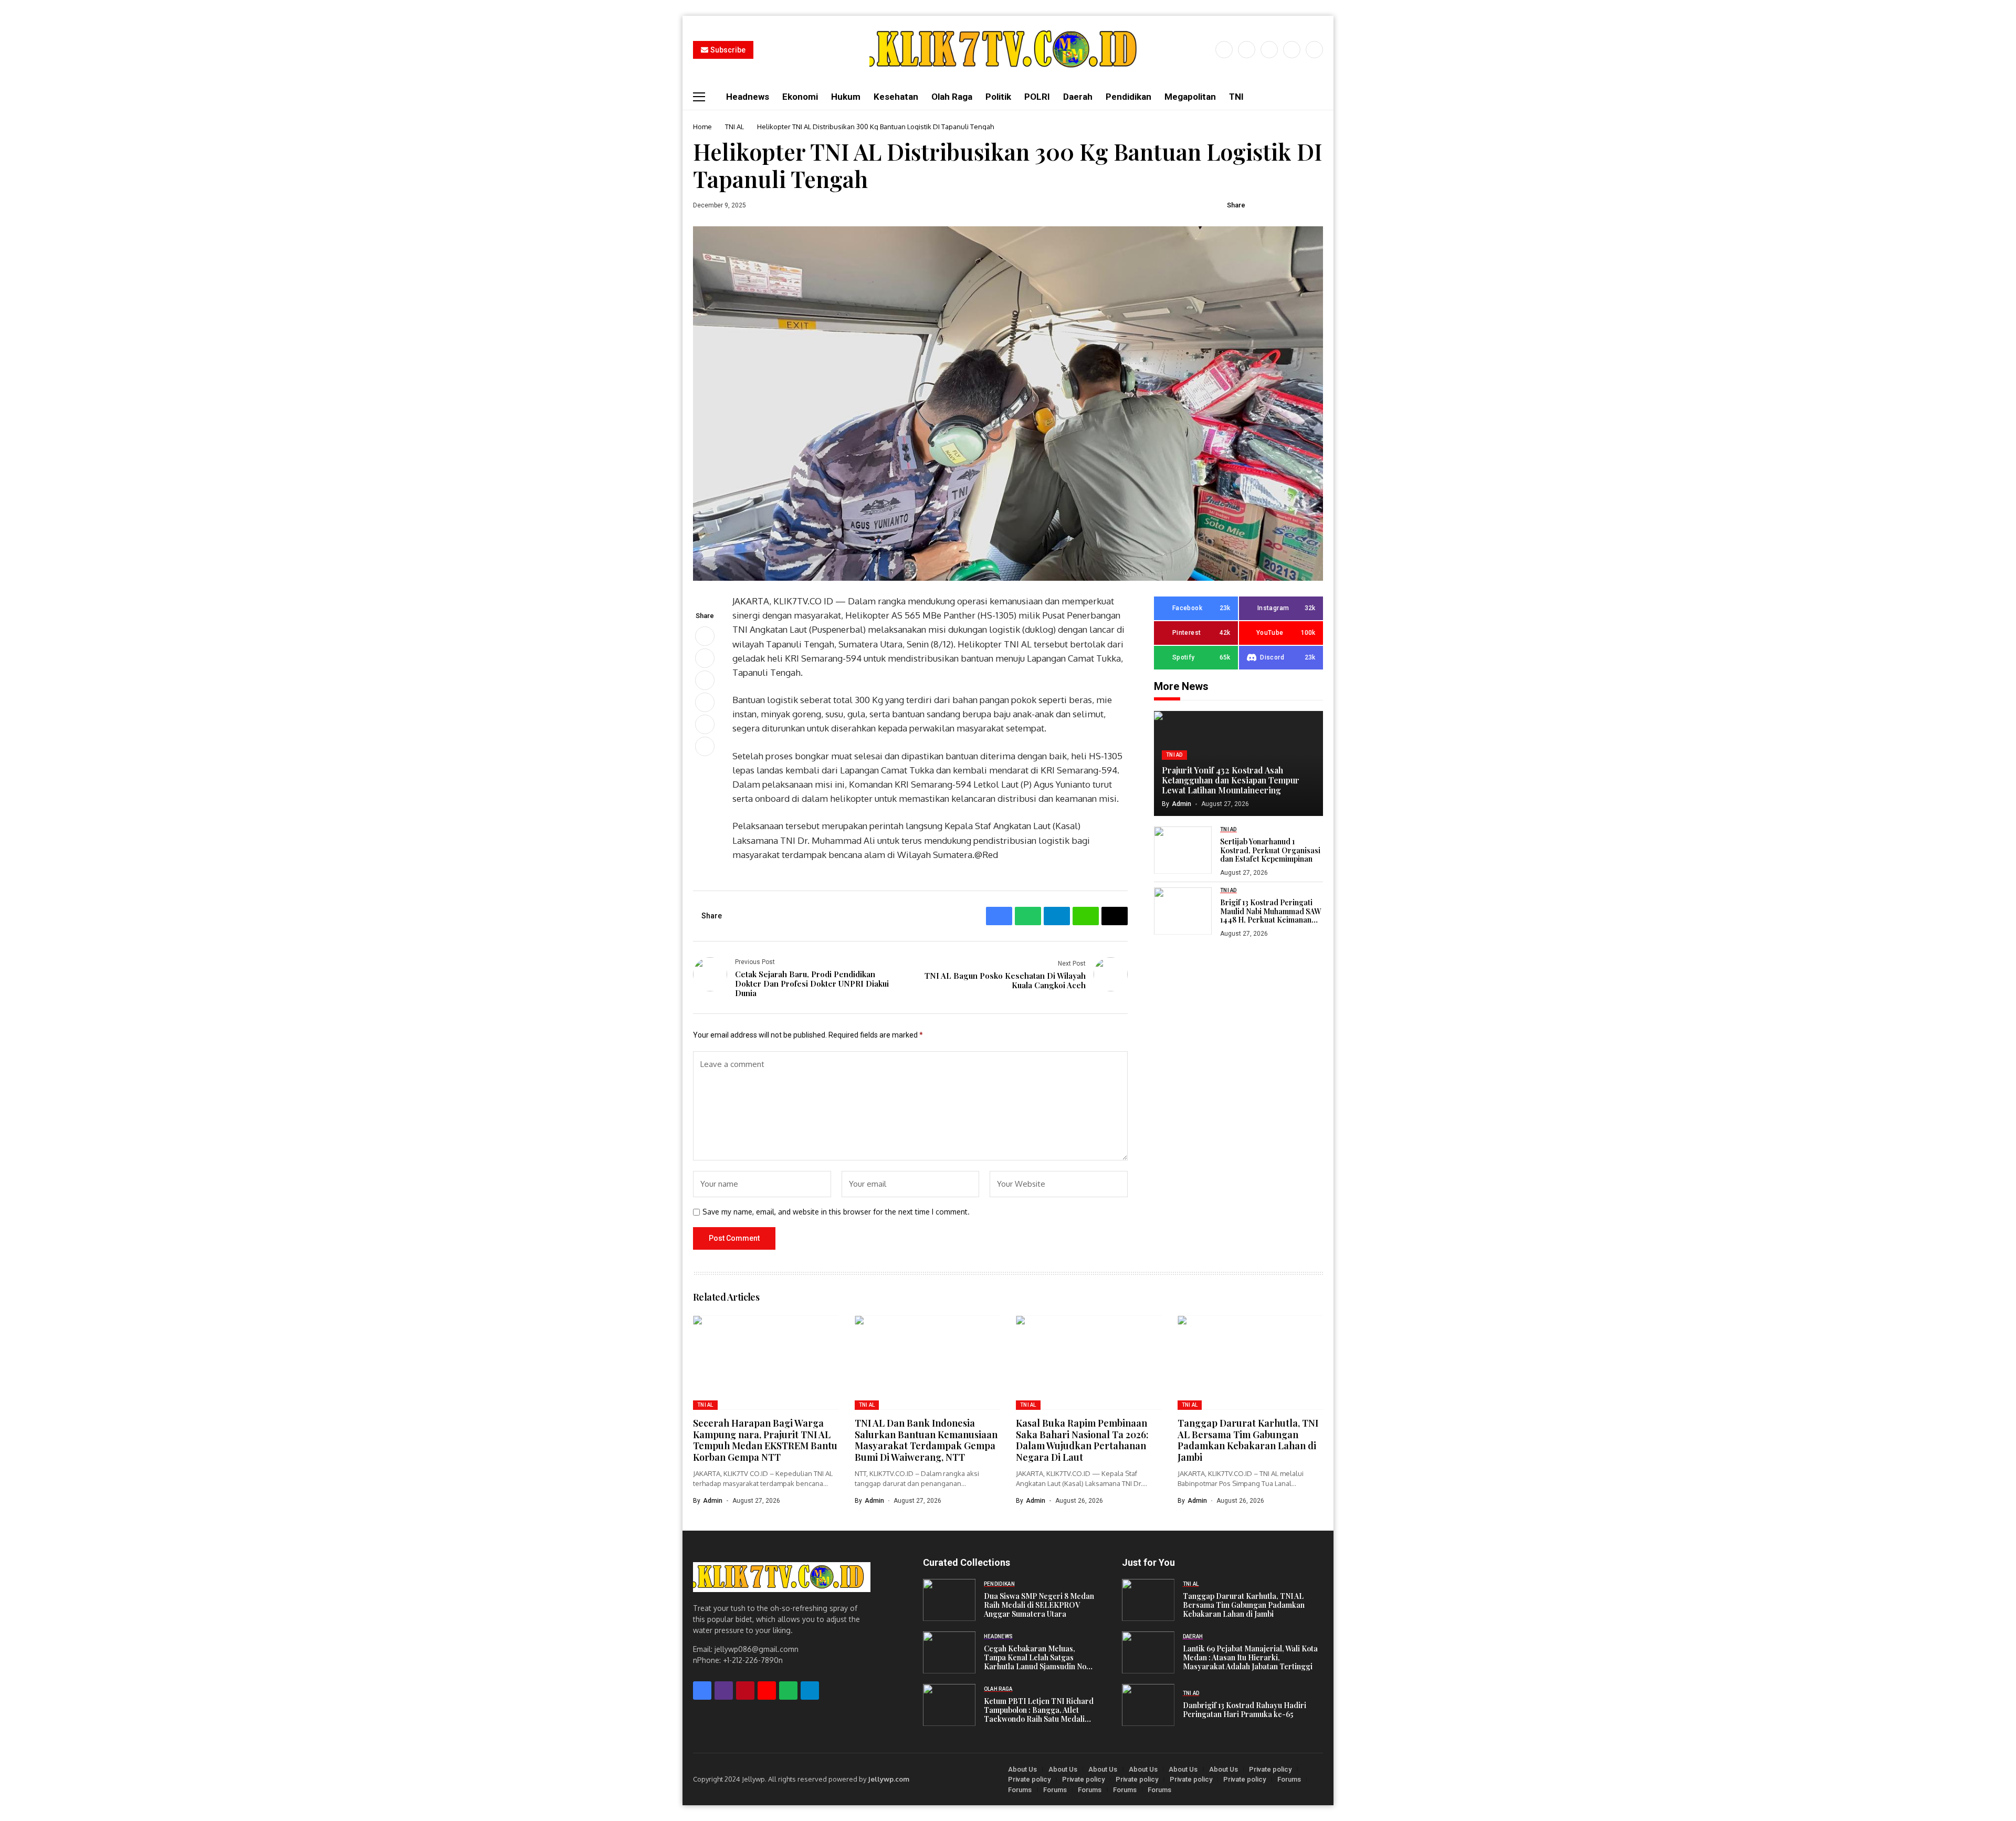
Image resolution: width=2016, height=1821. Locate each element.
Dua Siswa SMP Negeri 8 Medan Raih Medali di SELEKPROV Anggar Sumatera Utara (1039, 1605)
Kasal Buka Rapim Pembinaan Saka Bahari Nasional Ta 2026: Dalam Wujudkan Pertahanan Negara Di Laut (1082, 1440)
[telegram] (810, 1691)
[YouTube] (1314, 50)
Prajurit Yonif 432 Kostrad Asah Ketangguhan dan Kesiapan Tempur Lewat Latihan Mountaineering (1231, 780)
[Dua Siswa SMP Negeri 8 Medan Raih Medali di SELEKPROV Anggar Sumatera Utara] (949, 1600)
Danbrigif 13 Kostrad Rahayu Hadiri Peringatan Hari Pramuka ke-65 (1245, 1710)
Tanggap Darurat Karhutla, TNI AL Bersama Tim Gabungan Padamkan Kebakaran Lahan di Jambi (1248, 1440)
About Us (1022, 1769)
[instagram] (1269, 50)
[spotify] (788, 1691)
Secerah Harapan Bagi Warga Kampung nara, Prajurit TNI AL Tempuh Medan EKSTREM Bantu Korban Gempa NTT (765, 1440)
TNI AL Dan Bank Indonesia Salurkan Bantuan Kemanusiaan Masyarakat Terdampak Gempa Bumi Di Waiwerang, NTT (926, 1440)
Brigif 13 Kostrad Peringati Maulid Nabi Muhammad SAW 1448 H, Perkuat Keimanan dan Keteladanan (1270, 912)
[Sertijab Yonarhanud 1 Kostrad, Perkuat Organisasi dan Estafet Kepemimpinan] (1183, 850)
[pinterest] (1292, 50)
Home (702, 127)
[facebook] (1224, 50)
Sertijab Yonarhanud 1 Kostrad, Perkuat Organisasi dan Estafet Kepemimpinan (1270, 851)
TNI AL (734, 127)
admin (1182, 804)
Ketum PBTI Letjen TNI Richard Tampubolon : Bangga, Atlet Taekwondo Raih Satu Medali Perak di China (1039, 1710)
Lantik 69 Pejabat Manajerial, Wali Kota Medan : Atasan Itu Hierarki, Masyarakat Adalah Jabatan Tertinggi (1250, 1658)
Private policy (1270, 1769)
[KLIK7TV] (782, 1577)
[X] (1247, 50)
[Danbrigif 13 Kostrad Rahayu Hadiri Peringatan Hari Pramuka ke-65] (1148, 1705)
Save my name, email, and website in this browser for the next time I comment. (836, 1212)
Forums (1289, 1779)
